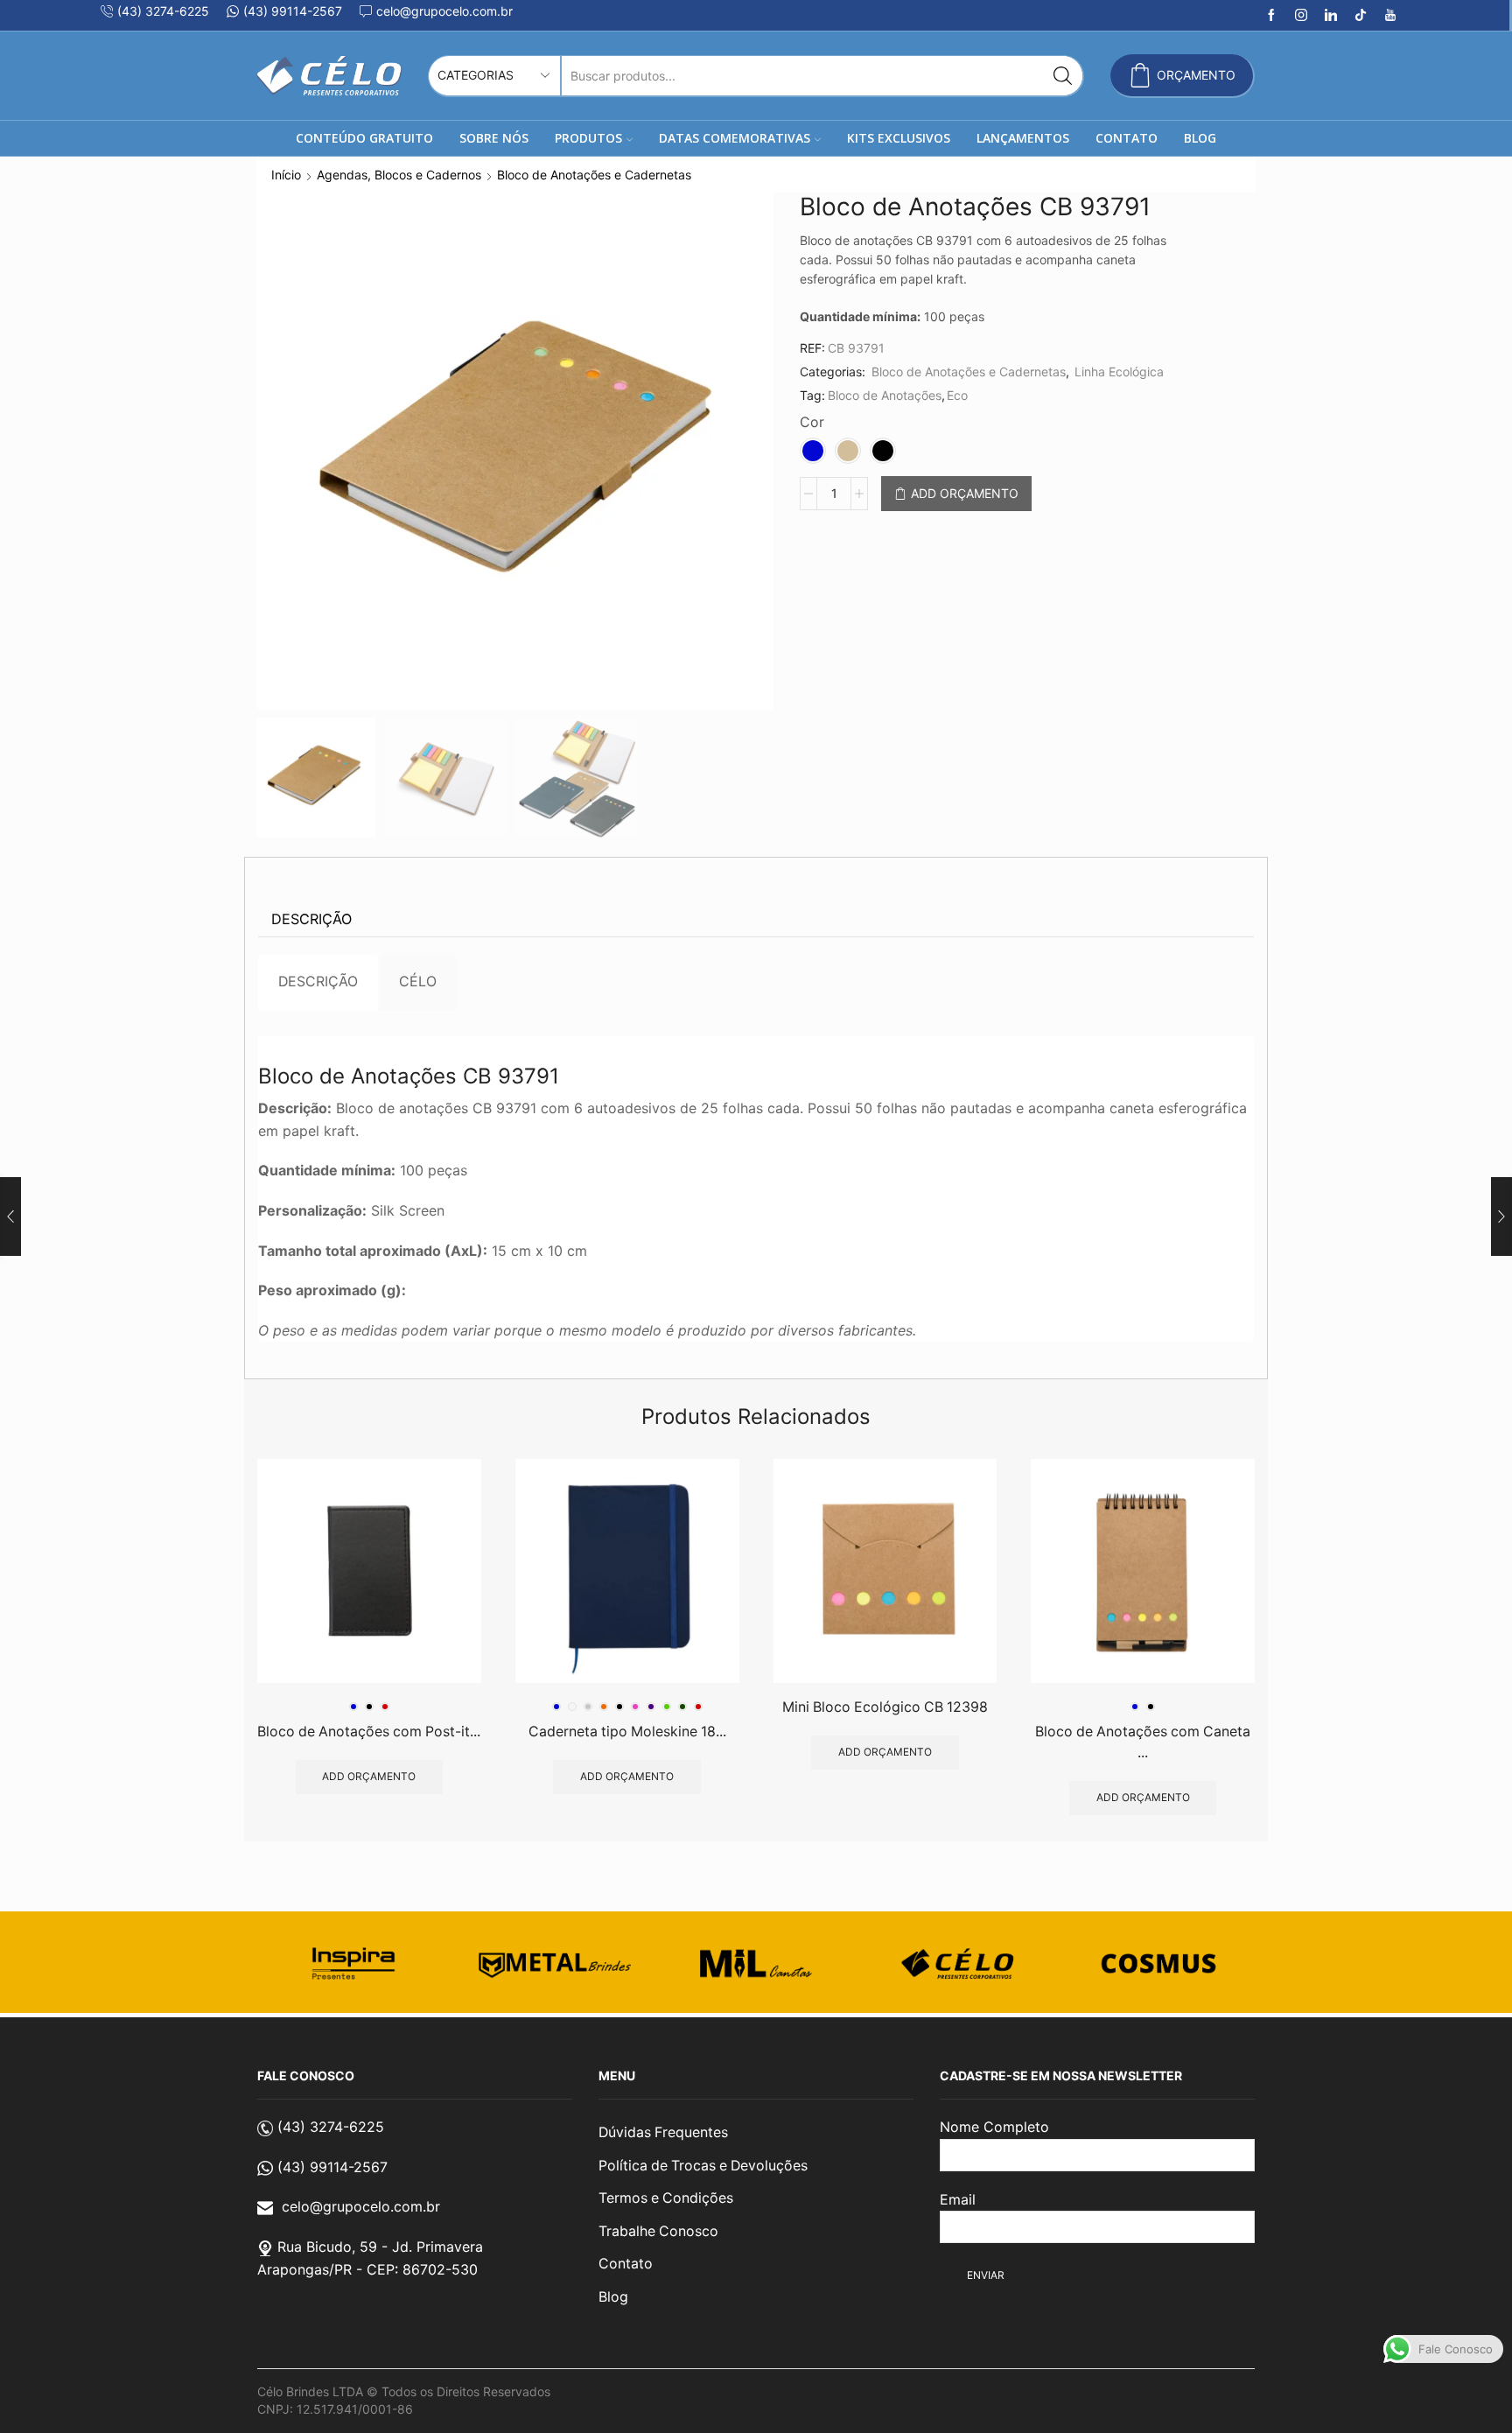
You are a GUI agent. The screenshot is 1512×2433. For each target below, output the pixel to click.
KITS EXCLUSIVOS (899, 138)
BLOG (1200, 138)
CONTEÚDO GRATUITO (364, 138)
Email (958, 2199)
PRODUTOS (588, 138)
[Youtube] (1390, 16)
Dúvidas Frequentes (663, 2132)
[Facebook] (1271, 16)
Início (286, 175)
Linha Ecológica (1119, 372)
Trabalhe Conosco (658, 2231)
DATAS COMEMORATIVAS (735, 138)
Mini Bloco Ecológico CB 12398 (885, 1707)
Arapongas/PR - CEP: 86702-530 (367, 2269)
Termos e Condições (666, 2198)
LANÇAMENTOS (1023, 138)
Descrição (311, 919)
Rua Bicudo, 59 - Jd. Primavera (380, 2247)
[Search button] (1063, 76)
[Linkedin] (1331, 16)
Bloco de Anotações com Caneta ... (1143, 1742)
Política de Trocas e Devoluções (703, 2166)
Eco (957, 395)
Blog (613, 2297)
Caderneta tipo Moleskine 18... (627, 1732)
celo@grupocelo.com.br (361, 2206)
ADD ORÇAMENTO (965, 493)
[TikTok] (1361, 16)
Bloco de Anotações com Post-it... (369, 1732)
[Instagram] (1301, 16)
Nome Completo (994, 2127)
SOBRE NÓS (494, 138)
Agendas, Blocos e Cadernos (399, 175)
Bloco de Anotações (885, 395)
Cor (812, 422)
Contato (626, 2264)
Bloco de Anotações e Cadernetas (594, 175)
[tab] (311, 919)
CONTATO (1127, 138)
